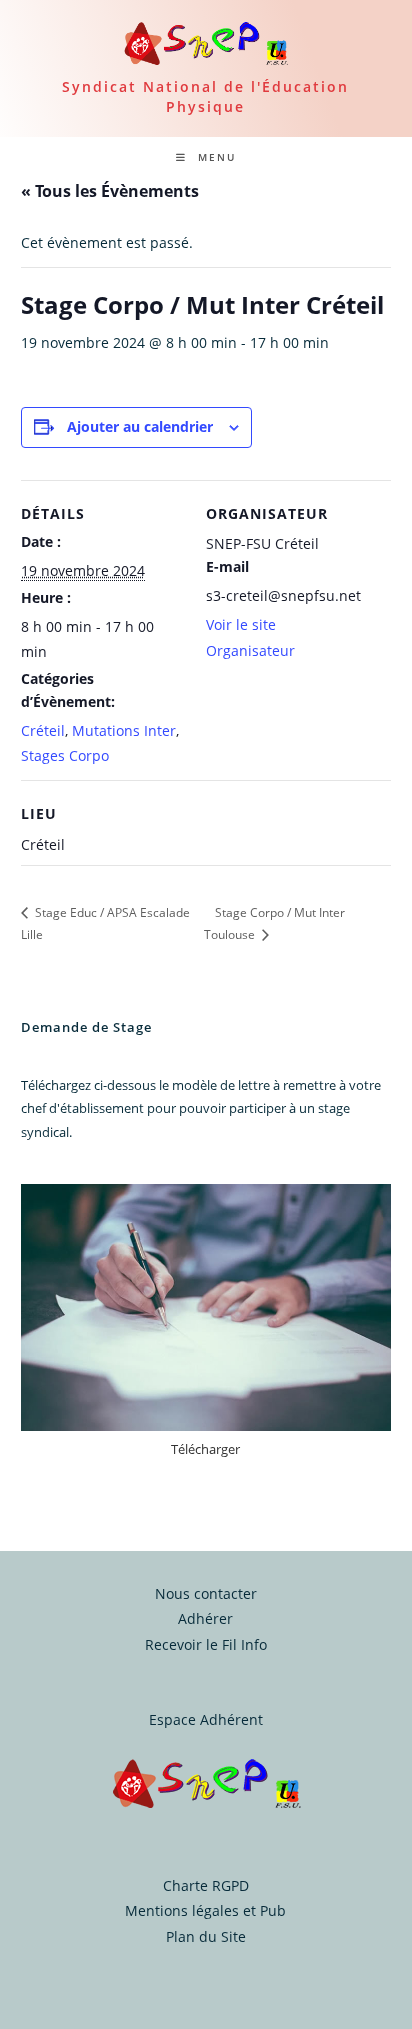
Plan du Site (206, 1936)
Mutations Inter (124, 730)
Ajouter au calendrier (140, 426)
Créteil (43, 730)
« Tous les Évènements (110, 191)
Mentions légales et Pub (205, 1910)
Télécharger (205, 1449)
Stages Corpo (65, 755)
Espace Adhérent (206, 1719)
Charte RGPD (206, 1885)
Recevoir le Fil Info (206, 1644)
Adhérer (205, 1618)
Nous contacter (206, 1593)
